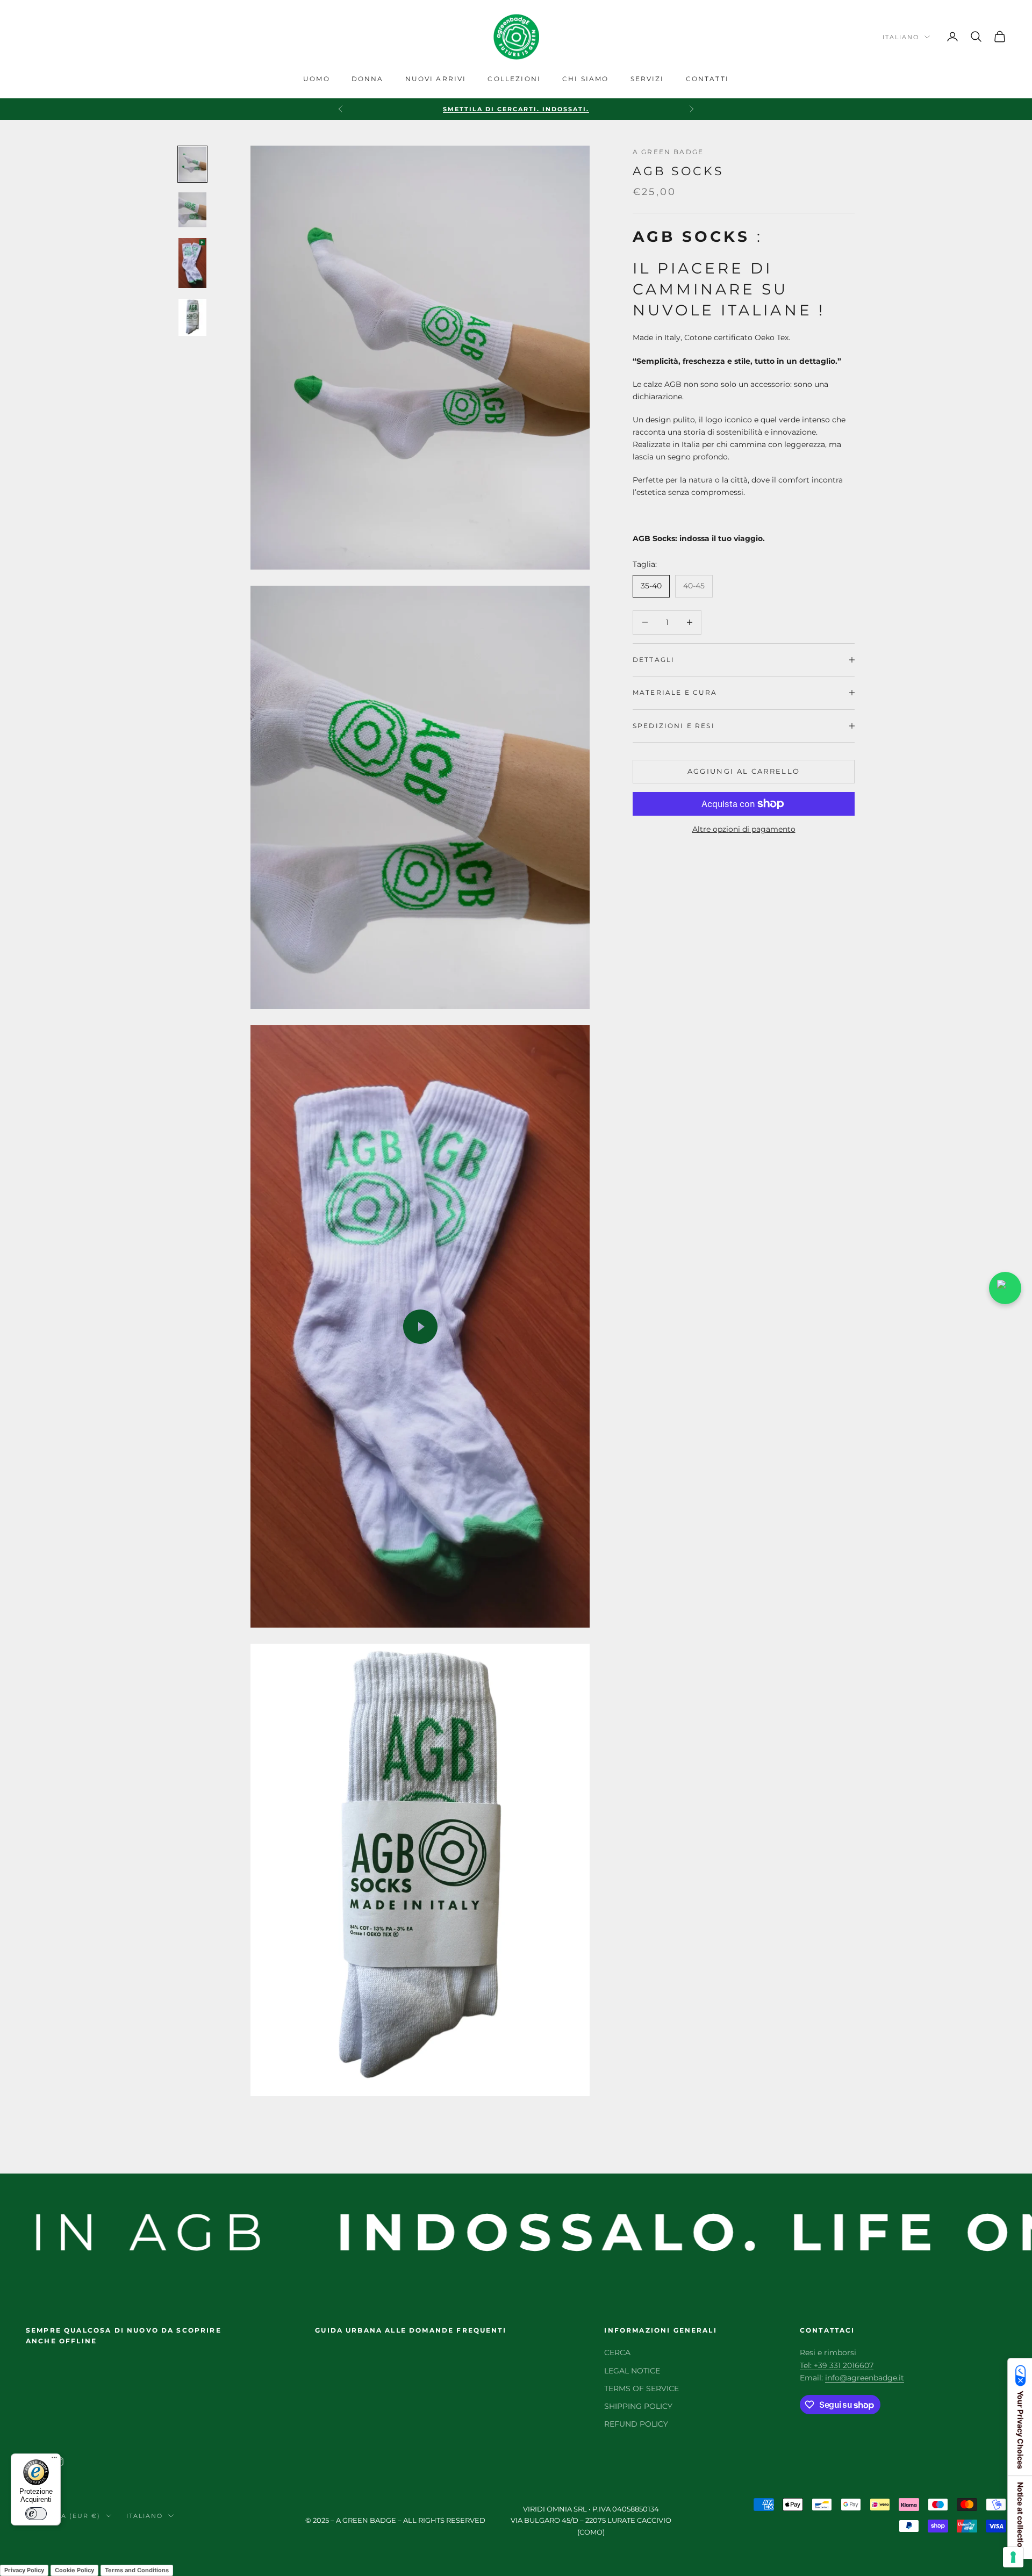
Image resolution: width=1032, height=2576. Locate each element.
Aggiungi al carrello (744, 771)
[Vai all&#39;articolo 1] (192, 164)
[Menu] (54, 2460)
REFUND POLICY (636, 2424)
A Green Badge (668, 152)
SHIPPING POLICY (638, 2406)
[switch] (36, 2514)
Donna (368, 79)
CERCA (617, 2352)
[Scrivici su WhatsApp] (1005, 1288)
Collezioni (514, 79)
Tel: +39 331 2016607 (837, 2365)
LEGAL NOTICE (632, 2371)
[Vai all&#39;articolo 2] (192, 210)
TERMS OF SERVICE (642, 2388)
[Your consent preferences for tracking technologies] (1013, 2557)
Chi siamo (585, 79)
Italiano (901, 37)
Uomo (317, 79)
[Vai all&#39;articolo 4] (192, 318)
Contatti (707, 79)
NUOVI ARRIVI (436, 79)
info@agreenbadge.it (865, 2378)
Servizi (647, 79)
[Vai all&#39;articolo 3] (192, 263)
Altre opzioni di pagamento (744, 829)
